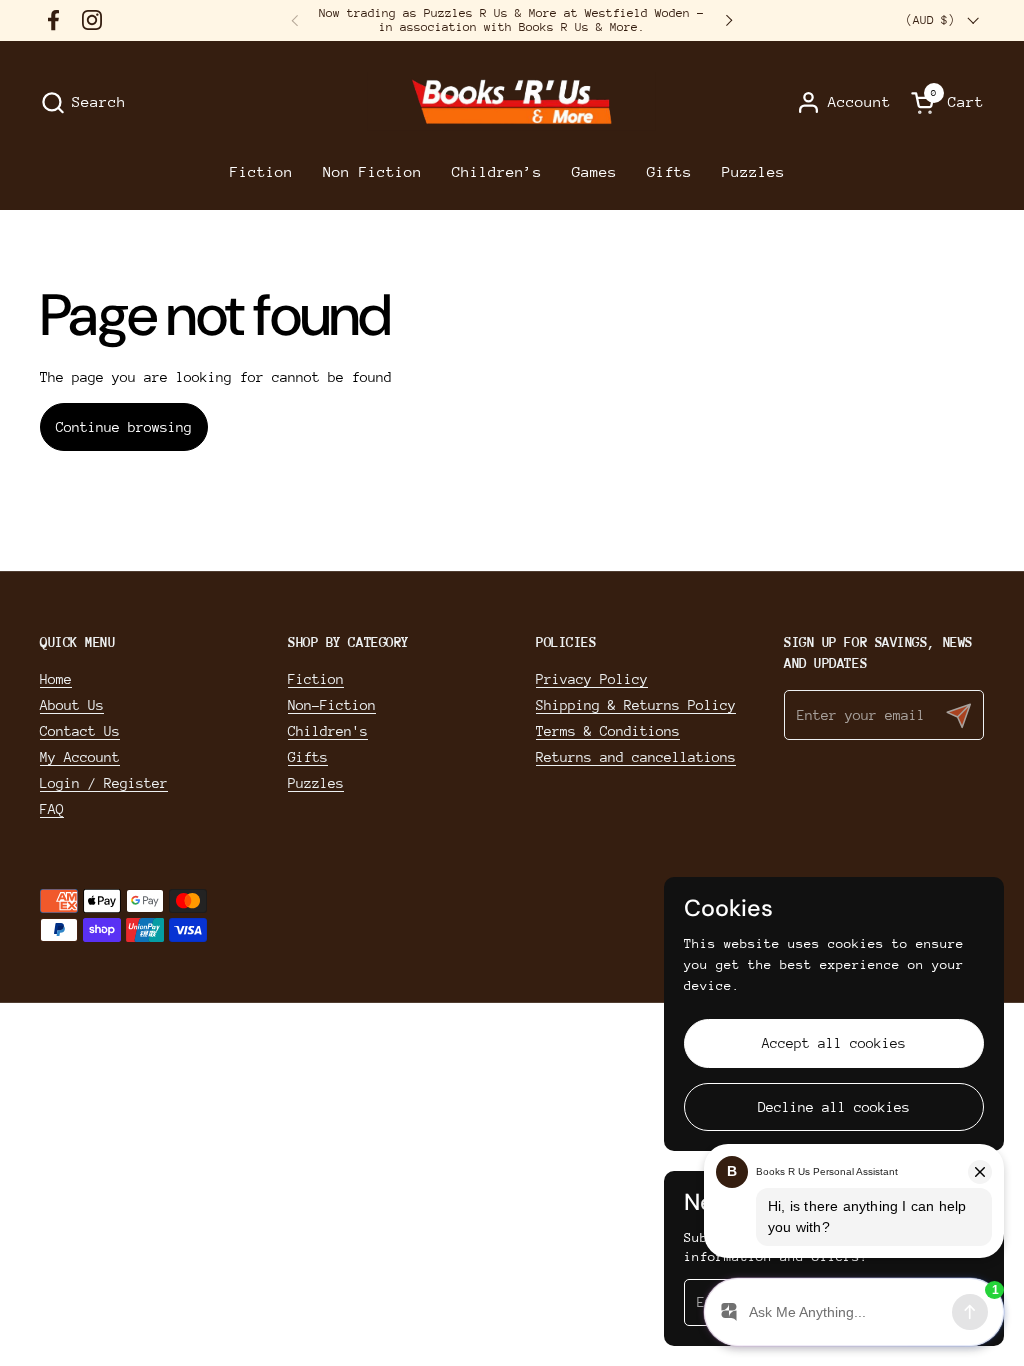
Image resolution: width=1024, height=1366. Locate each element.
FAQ (52, 809)
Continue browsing (124, 427)
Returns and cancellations (636, 757)
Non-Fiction (332, 705)
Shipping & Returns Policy (636, 705)
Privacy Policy (592, 679)
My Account (80, 757)
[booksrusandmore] (511, 102)
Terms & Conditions (608, 731)
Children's (328, 731)
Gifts (308, 757)
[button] (83, 102)
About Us (72, 705)
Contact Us (80, 731)
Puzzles (316, 783)
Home (56, 679)
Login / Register (104, 783)
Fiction (316, 679)
